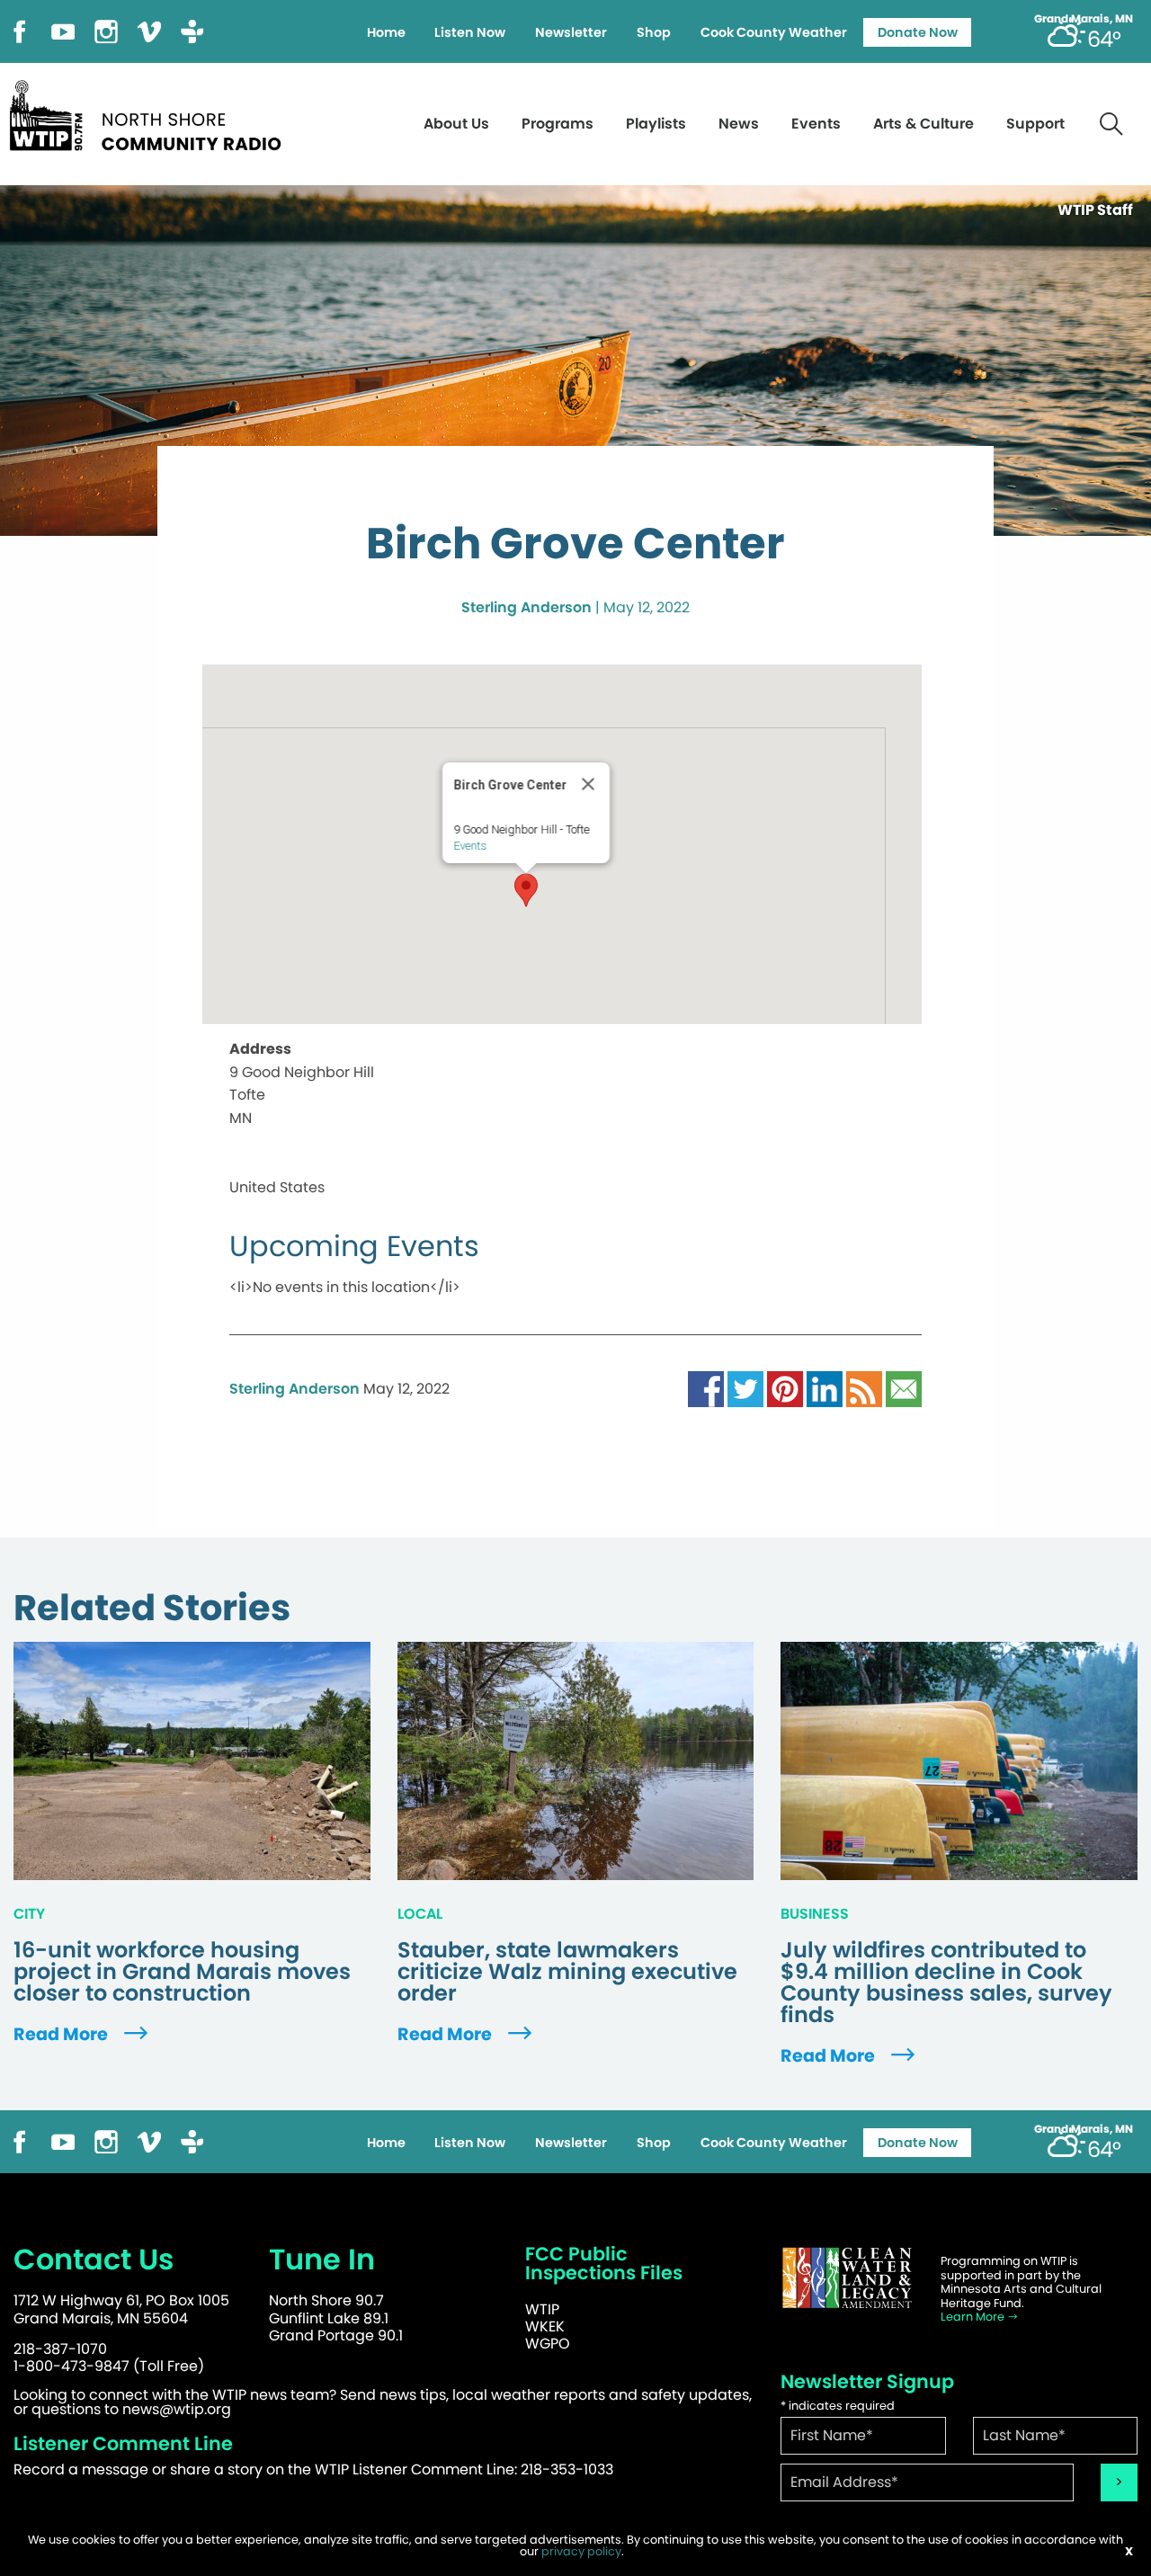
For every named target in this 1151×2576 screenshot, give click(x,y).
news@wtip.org (177, 2409)
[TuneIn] (192, 30)
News (739, 124)
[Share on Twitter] (745, 1389)
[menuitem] (386, 32)
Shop (654, 32)
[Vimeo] (149, 30)
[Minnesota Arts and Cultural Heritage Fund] (847, 2278)
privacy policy (581, 2551)
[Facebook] (20, 30)
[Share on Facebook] (706, 1389)
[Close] (588, 784)
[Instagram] (106, 30)
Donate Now (918, 32)
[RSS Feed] (864, 1389)
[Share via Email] (904, 1389)
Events (816, 124)
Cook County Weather (774, 32)
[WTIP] (151, 113)
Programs (558, 124)
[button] (526, 890)
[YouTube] (63, 30)
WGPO (548, 2344)
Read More (62, 2034)
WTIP (542, 2309)
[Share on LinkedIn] (825, 1389)
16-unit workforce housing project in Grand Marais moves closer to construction (182, 1972)
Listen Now (470, 32)
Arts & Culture (923, 124)
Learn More (974, 2317)
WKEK (545, 2326)
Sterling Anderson (526, 607)
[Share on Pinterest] (785, 1389)
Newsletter (571, 32)
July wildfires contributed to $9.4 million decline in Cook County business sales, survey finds (946, 1983)
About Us (456, 124)
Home (386, 32)
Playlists (656, 124)
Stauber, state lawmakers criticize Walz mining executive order (567, 1972)
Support (1035, 124)
